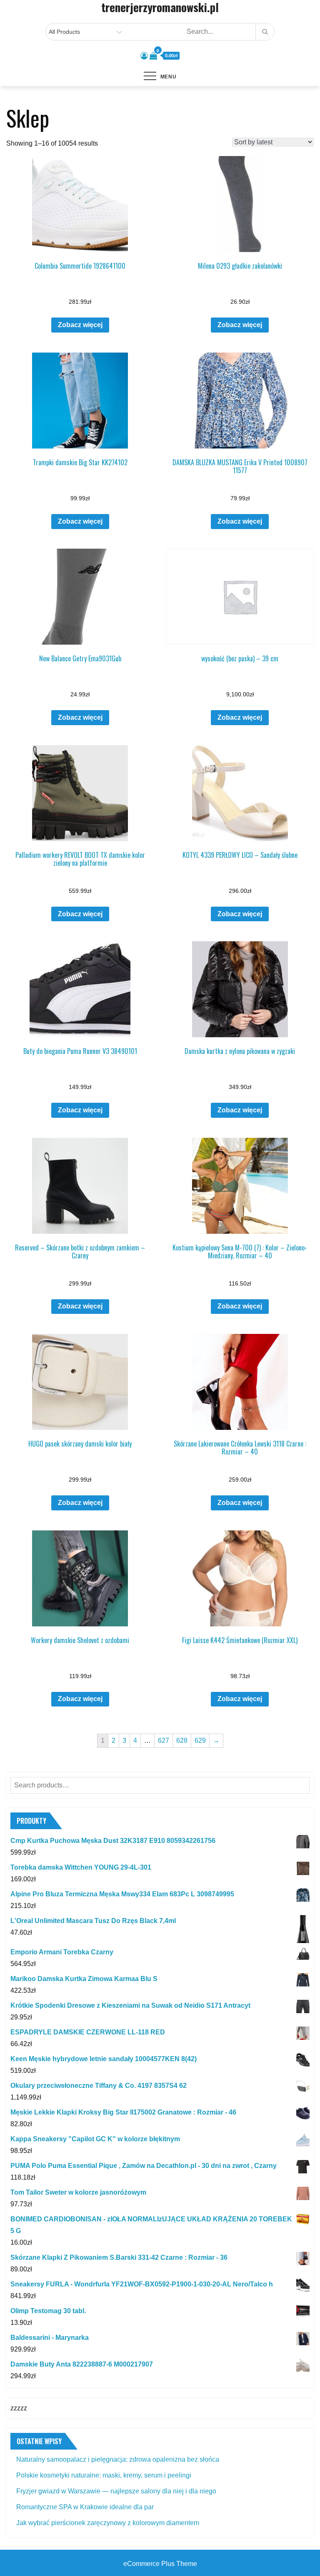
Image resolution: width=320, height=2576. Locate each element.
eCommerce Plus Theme (160, 2564)
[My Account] (144, 56)
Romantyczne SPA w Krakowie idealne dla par (85, 2507)
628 (182, 1740)
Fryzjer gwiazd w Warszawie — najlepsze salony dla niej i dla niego (116, 2491)
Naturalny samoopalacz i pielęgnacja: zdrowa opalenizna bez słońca (118, 2459)
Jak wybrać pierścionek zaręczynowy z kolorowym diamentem (108, 2523)
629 (200, 1740)
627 (164, 1740)
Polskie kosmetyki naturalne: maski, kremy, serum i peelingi (104, 2475)
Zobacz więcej (80, 325)
